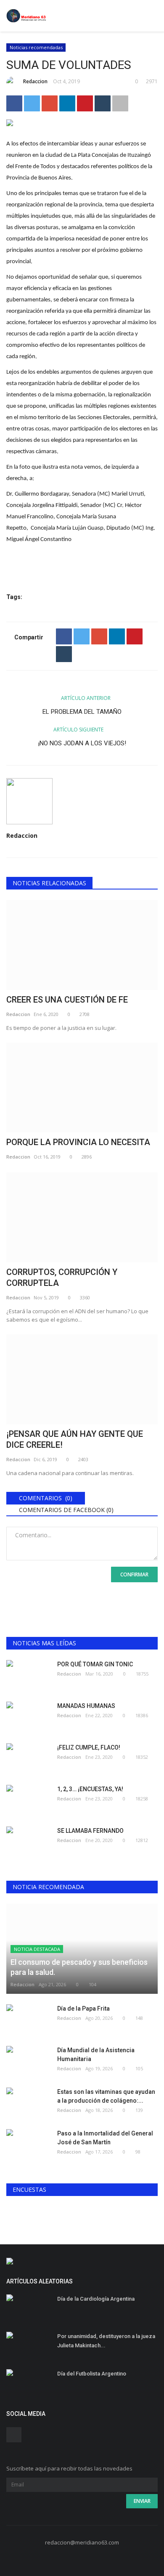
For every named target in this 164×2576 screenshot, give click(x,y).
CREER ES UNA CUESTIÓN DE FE (67, 1000)
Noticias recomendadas (36, 47)
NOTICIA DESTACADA (37, 1949)
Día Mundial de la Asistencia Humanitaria (96, 2055)
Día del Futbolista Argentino (92, 2374)
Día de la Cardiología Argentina (96, 2299)
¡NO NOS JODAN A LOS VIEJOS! (82, 743)
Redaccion (35, 81)
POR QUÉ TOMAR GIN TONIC (95, 1664)
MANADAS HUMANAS (86, 1706)
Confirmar (134, 1574)
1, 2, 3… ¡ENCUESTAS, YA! (90, 1789)
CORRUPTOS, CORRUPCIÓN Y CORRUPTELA (62, 1277)
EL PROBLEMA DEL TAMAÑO (82, 712)
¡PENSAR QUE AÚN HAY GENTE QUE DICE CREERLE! (75, 1439)
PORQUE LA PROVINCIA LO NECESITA (78, 1142)
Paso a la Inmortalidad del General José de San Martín (105, 2138)
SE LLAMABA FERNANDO (90, 1831)
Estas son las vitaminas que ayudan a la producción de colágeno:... (106, 2096)
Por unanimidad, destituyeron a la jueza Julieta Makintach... (106, 2341)
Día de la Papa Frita (83, 2009)
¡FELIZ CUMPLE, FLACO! (89, 1747)
